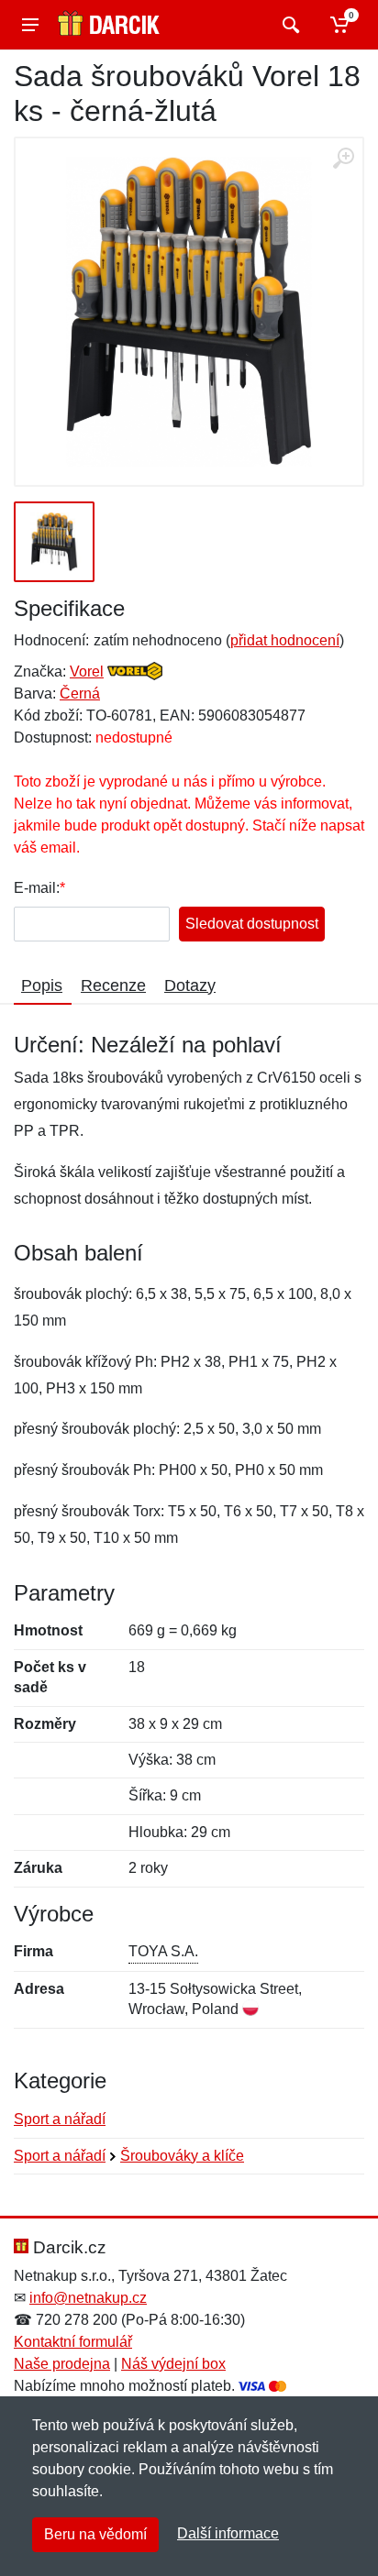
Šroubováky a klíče (182, 2156)
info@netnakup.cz (88, 2298)
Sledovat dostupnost (252, 924)
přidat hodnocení (285, 640)
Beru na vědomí (95, 2534)
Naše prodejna (62, 2364)
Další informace (228, 2533)
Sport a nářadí (60, 2119)
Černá (80, 694)
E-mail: (37, 888)
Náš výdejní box (173, 2364)
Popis (42, 985)
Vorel (87, 672)
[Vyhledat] (289, 25)
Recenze (113, 985)
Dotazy (190, 985)
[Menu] (30, 25)
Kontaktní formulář (73, 2342)
